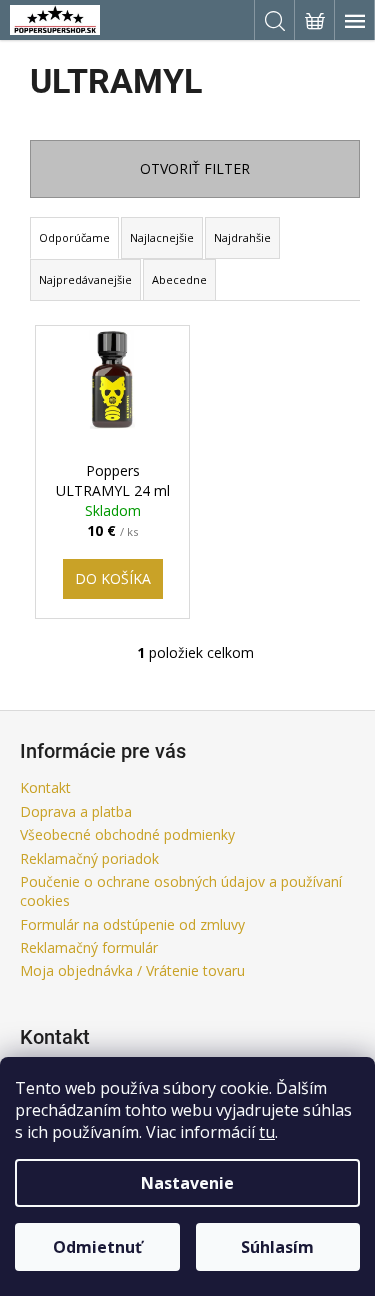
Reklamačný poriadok (89, 858)
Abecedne (179, 279)
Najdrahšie (242, 237)
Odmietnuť (97, 1247)
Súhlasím (277, 1247)
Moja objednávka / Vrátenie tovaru (132, 970)
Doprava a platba (76, 811)
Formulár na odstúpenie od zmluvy (132, 924)
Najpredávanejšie (85, 279)
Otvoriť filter (195, 168)
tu (267, 1132)
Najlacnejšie (162, 237)
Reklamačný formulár (89, 947)
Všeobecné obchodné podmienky (127, 834)
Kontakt (45, 787)
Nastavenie (187, 1183)
